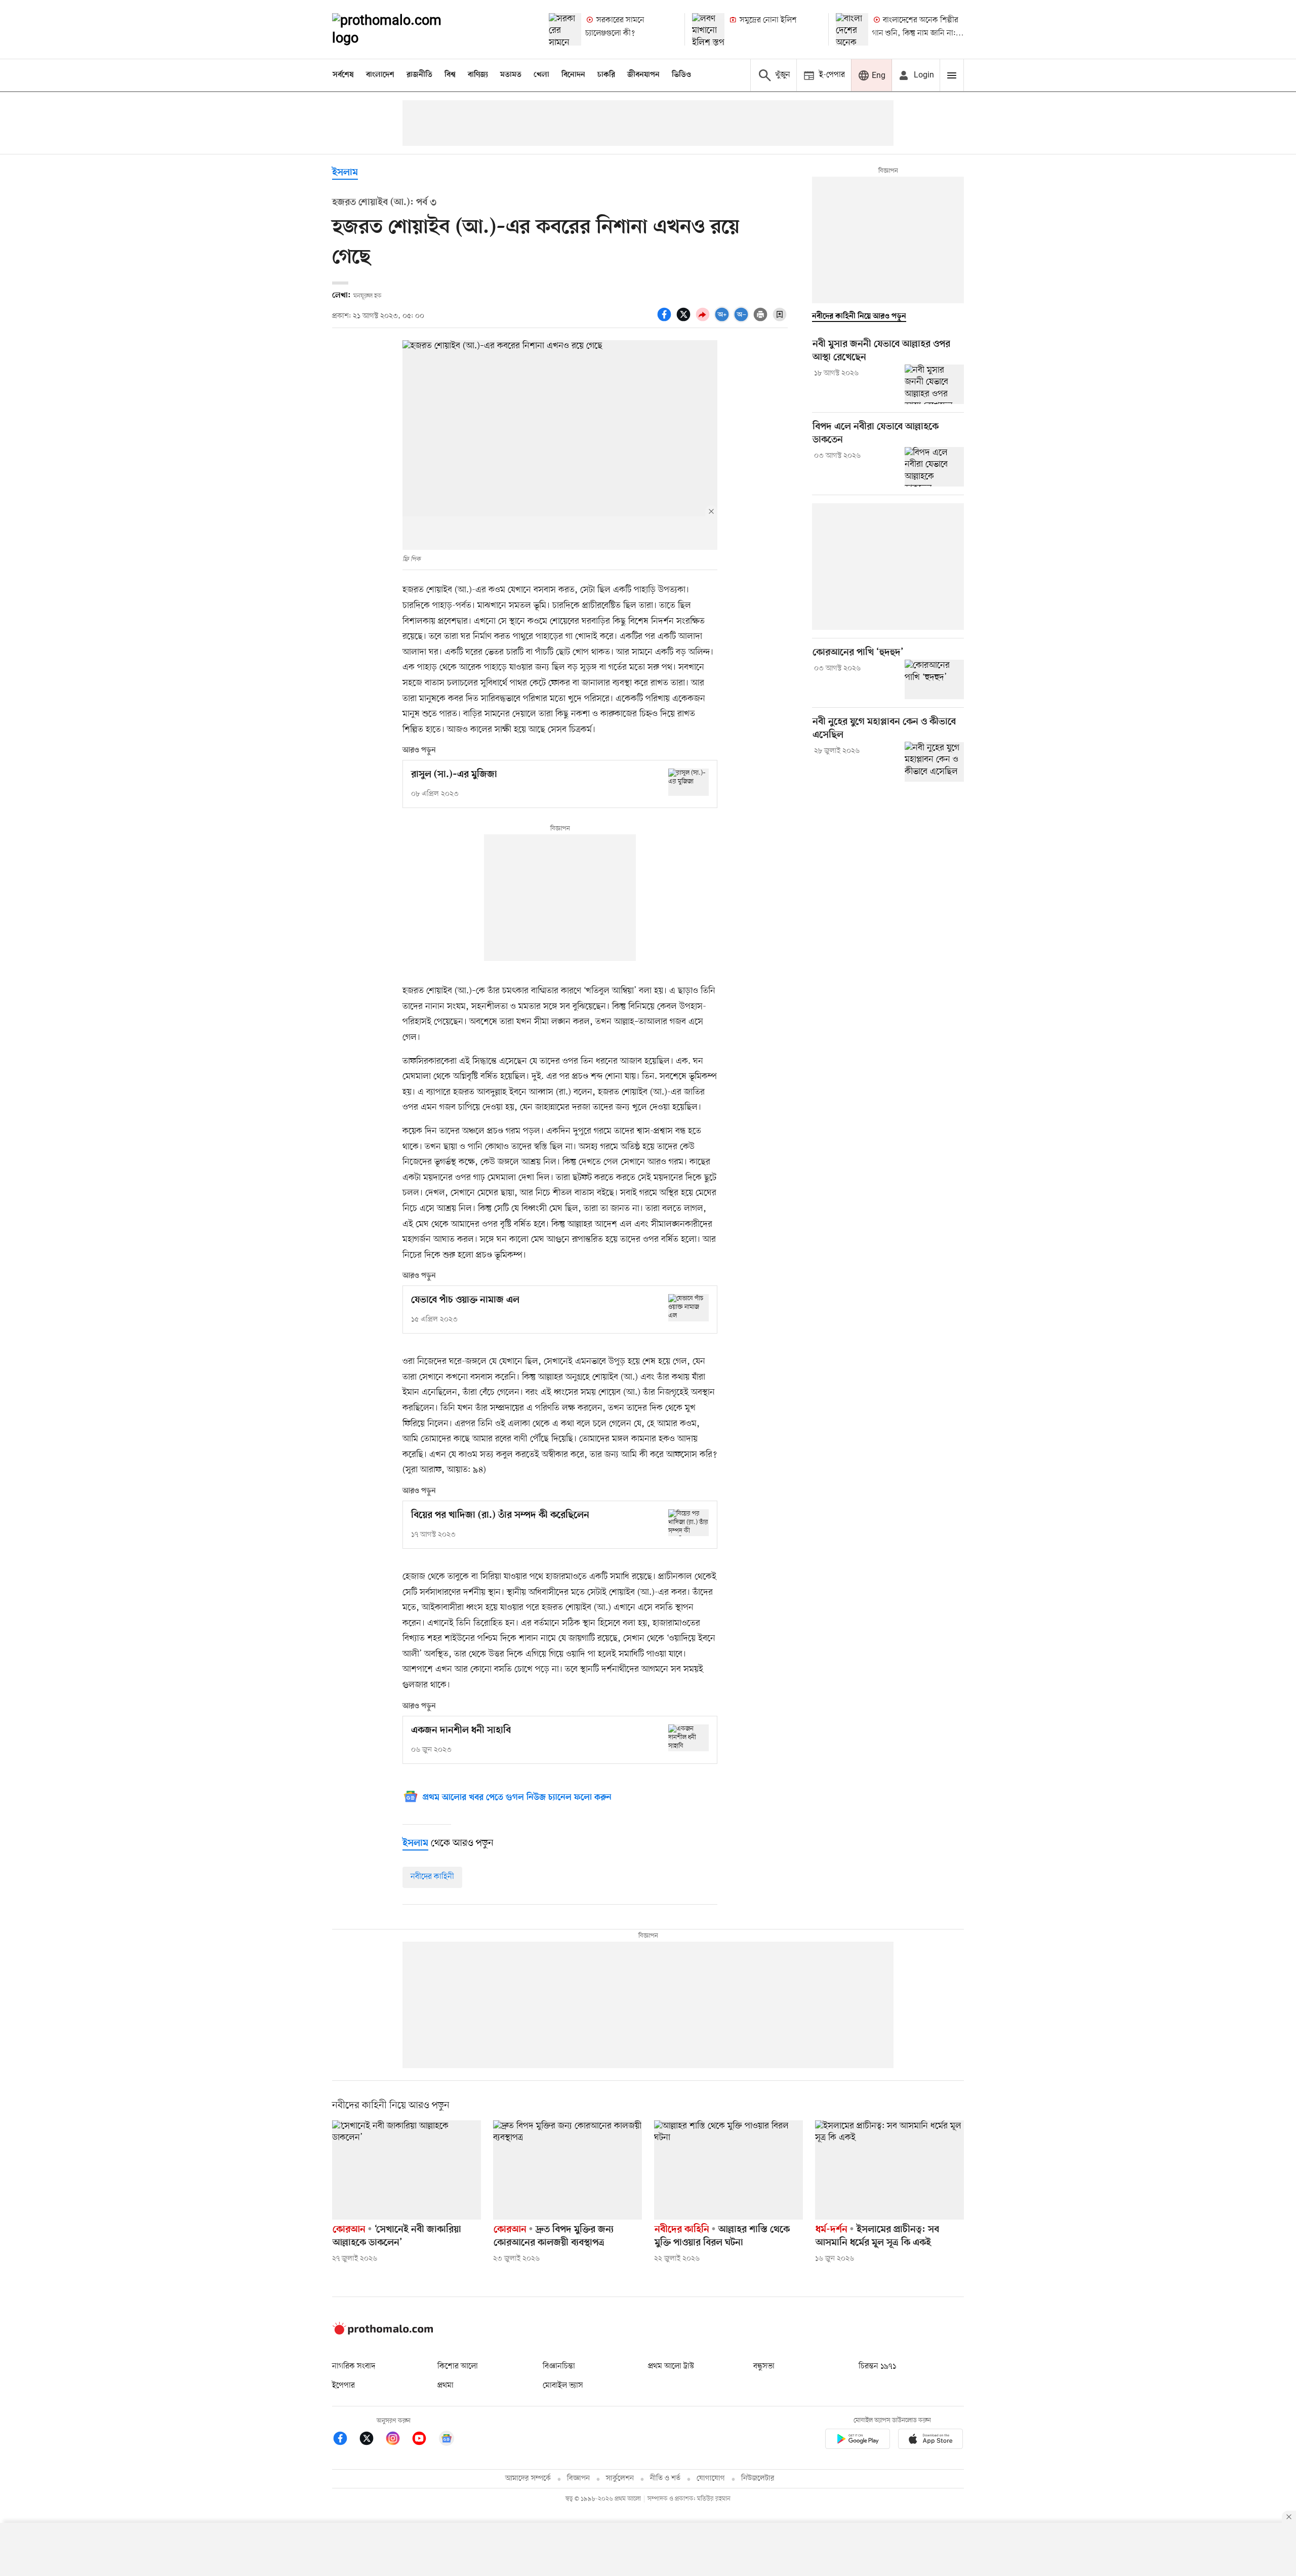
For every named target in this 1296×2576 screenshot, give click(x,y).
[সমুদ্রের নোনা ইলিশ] (708, 29)
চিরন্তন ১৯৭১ (877, 2366)
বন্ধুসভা (764, 2366)
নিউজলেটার (758, 2479)
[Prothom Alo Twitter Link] (372, 2440)
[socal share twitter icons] (685, 320)
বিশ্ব (450, 75)
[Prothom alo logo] (383, 2332)
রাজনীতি (419, 75)
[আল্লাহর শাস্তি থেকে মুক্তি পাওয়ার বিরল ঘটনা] (728, 2170)
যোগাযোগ (711, 2479)
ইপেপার (343, 2386)
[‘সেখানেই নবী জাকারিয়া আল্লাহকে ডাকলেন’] (407, 2170)
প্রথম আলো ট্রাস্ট (671, 2366)
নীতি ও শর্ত (665, 2479)
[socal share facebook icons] (666, 320)
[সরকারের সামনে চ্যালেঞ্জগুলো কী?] (565, 29)
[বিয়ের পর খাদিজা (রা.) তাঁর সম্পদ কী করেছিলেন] (688, 1523)
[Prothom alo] (400, 29)
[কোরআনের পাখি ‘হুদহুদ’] (934, 679)
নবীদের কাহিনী (432, 1877)
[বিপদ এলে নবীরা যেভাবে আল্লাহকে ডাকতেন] (934, 467)
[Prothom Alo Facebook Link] (345, 2440)
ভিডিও (681, 75)
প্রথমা (445, 2386)
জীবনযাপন (643, 75)
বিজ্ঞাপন (578, 2479)
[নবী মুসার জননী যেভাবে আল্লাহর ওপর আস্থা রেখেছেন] (934, 384)
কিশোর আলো (458, 2366)
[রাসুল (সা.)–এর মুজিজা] (688, 782)
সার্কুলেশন (620, 2479)
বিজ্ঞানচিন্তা (559, 2366)
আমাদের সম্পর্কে (528, 2479)
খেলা (541, 75)
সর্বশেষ (343, 75)
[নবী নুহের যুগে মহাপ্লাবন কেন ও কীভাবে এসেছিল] (934, 761)
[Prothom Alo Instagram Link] (398, 2440)
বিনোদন (573, 75)
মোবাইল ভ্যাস (563, 2386)
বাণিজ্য (478, 75)
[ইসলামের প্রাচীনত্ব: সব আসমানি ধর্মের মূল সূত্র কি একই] (889, 2170)
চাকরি (606, 75)
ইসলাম (345, 173)
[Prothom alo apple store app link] (930, 2441)
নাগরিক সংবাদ (354, 2366)
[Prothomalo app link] (858, 2441)
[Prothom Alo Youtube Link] (424, 2440)
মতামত (511, 75)
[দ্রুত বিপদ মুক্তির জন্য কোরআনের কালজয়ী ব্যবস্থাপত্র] (568, 2170)
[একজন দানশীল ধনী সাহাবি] (688, 1738)
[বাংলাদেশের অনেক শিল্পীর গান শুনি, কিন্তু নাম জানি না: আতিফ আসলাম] (852, 29)
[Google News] (447, 2440)
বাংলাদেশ (380, 75)
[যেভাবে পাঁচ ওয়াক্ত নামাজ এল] (688, 1307)
